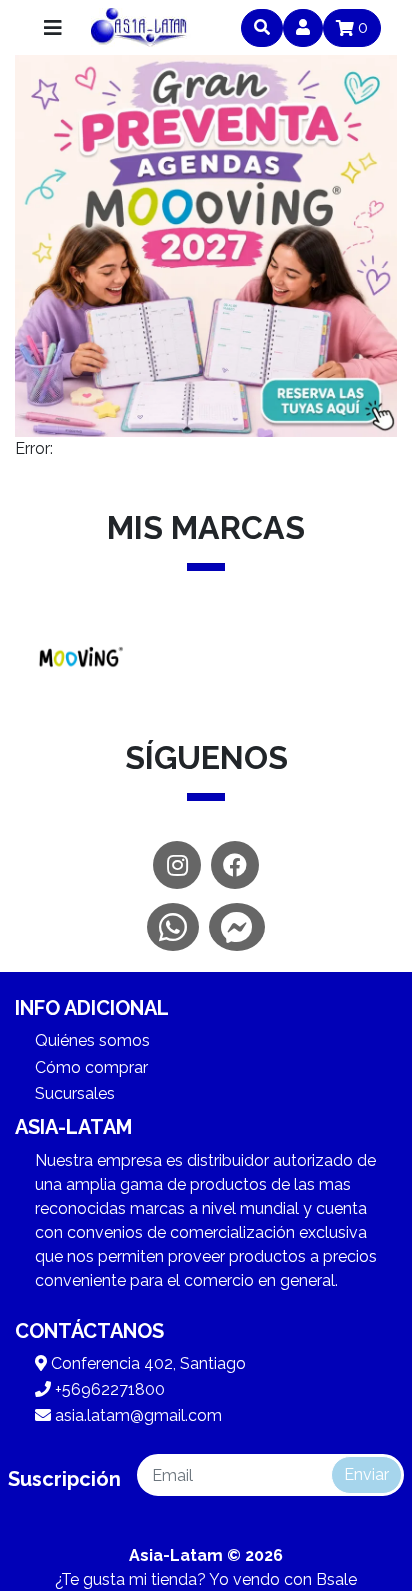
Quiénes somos (92, 1040)
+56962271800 (108, 1389)
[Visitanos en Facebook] (235, 865)
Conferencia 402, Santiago (146, 1363)
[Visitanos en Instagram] (177, 865)
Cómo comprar (91, 1067)
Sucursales (75, 1093)
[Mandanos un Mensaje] (237, 927)
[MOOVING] (79, 659)
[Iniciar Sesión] (303, 28)
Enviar (366, 1474)
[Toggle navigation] (53, 28)
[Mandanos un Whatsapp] (173, 927)
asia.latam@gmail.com (136, 1415)
